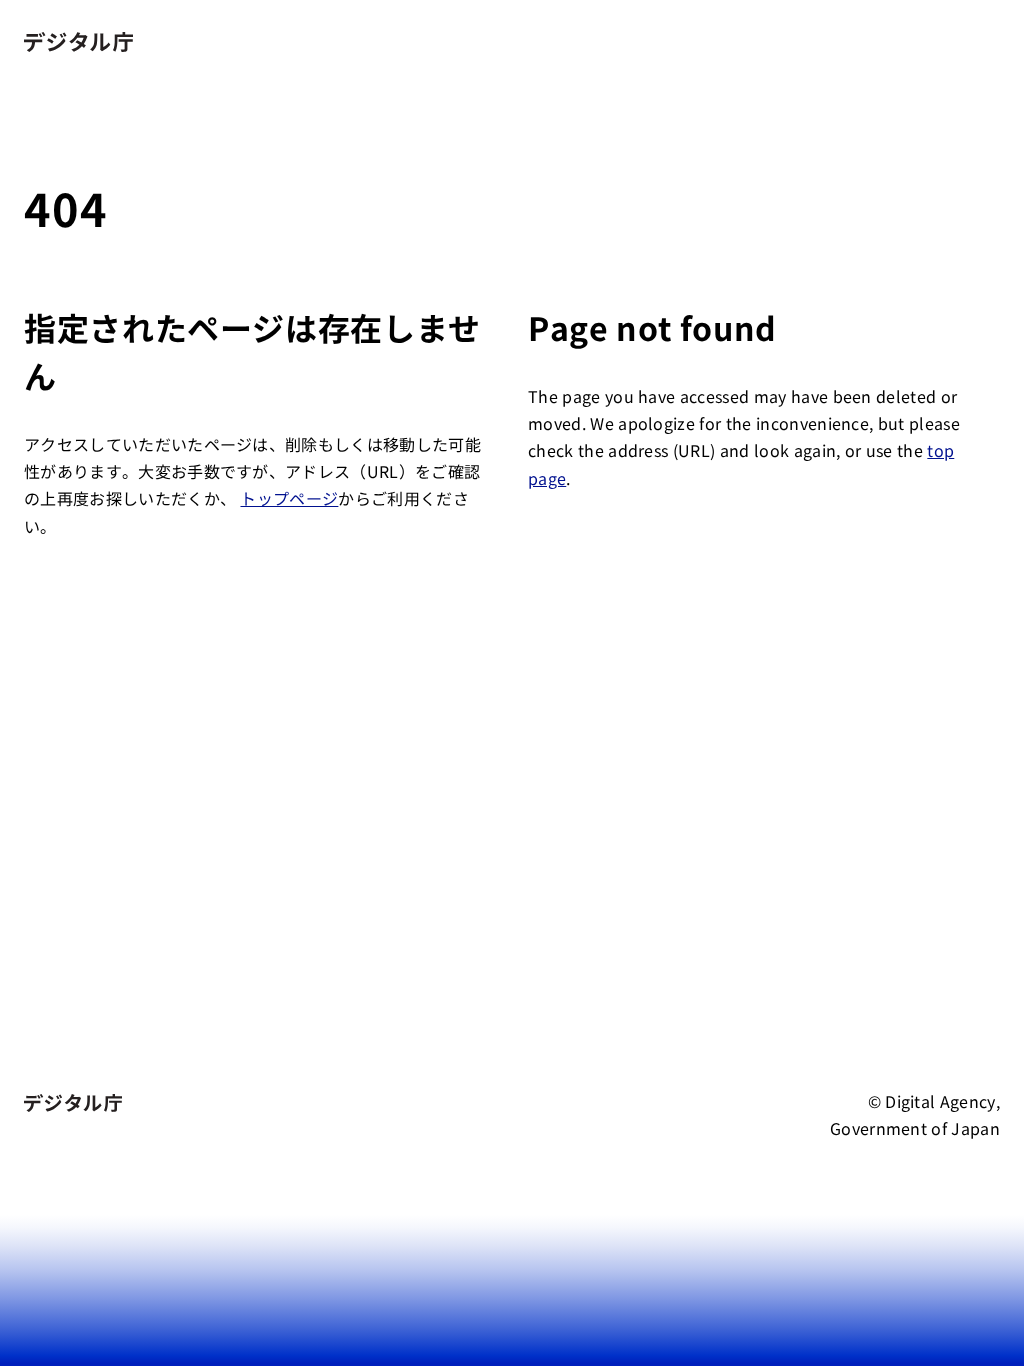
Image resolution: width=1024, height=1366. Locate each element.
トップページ (289, 498)
